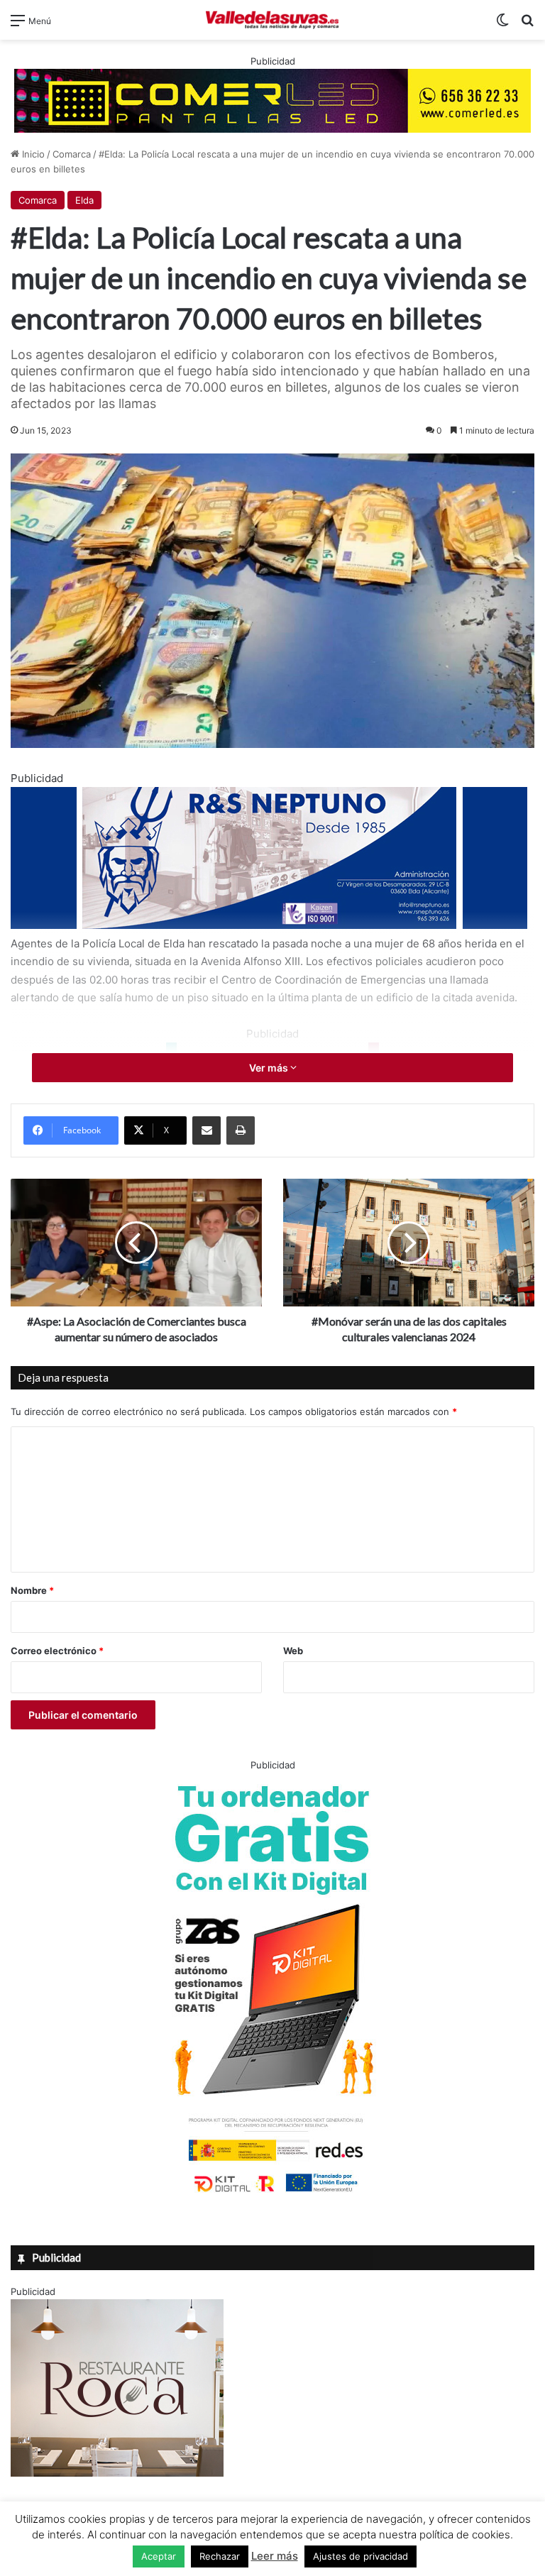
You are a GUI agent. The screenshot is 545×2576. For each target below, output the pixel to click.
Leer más (275, 2556)
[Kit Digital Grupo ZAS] (272, 2195)
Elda (84, 200)
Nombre (32, 1590)
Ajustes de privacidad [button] (360, 2556)
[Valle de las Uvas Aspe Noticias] (272, 20)
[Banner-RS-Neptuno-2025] (269, 925)
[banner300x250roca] (117, 2473)
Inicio (32, 154)
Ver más (270, 1068)
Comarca (72, 154)
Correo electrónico (57, 1651)
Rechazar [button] (220, 2556)
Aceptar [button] (159, 2556)
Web (293, 1651)
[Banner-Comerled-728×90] (272, 99)
